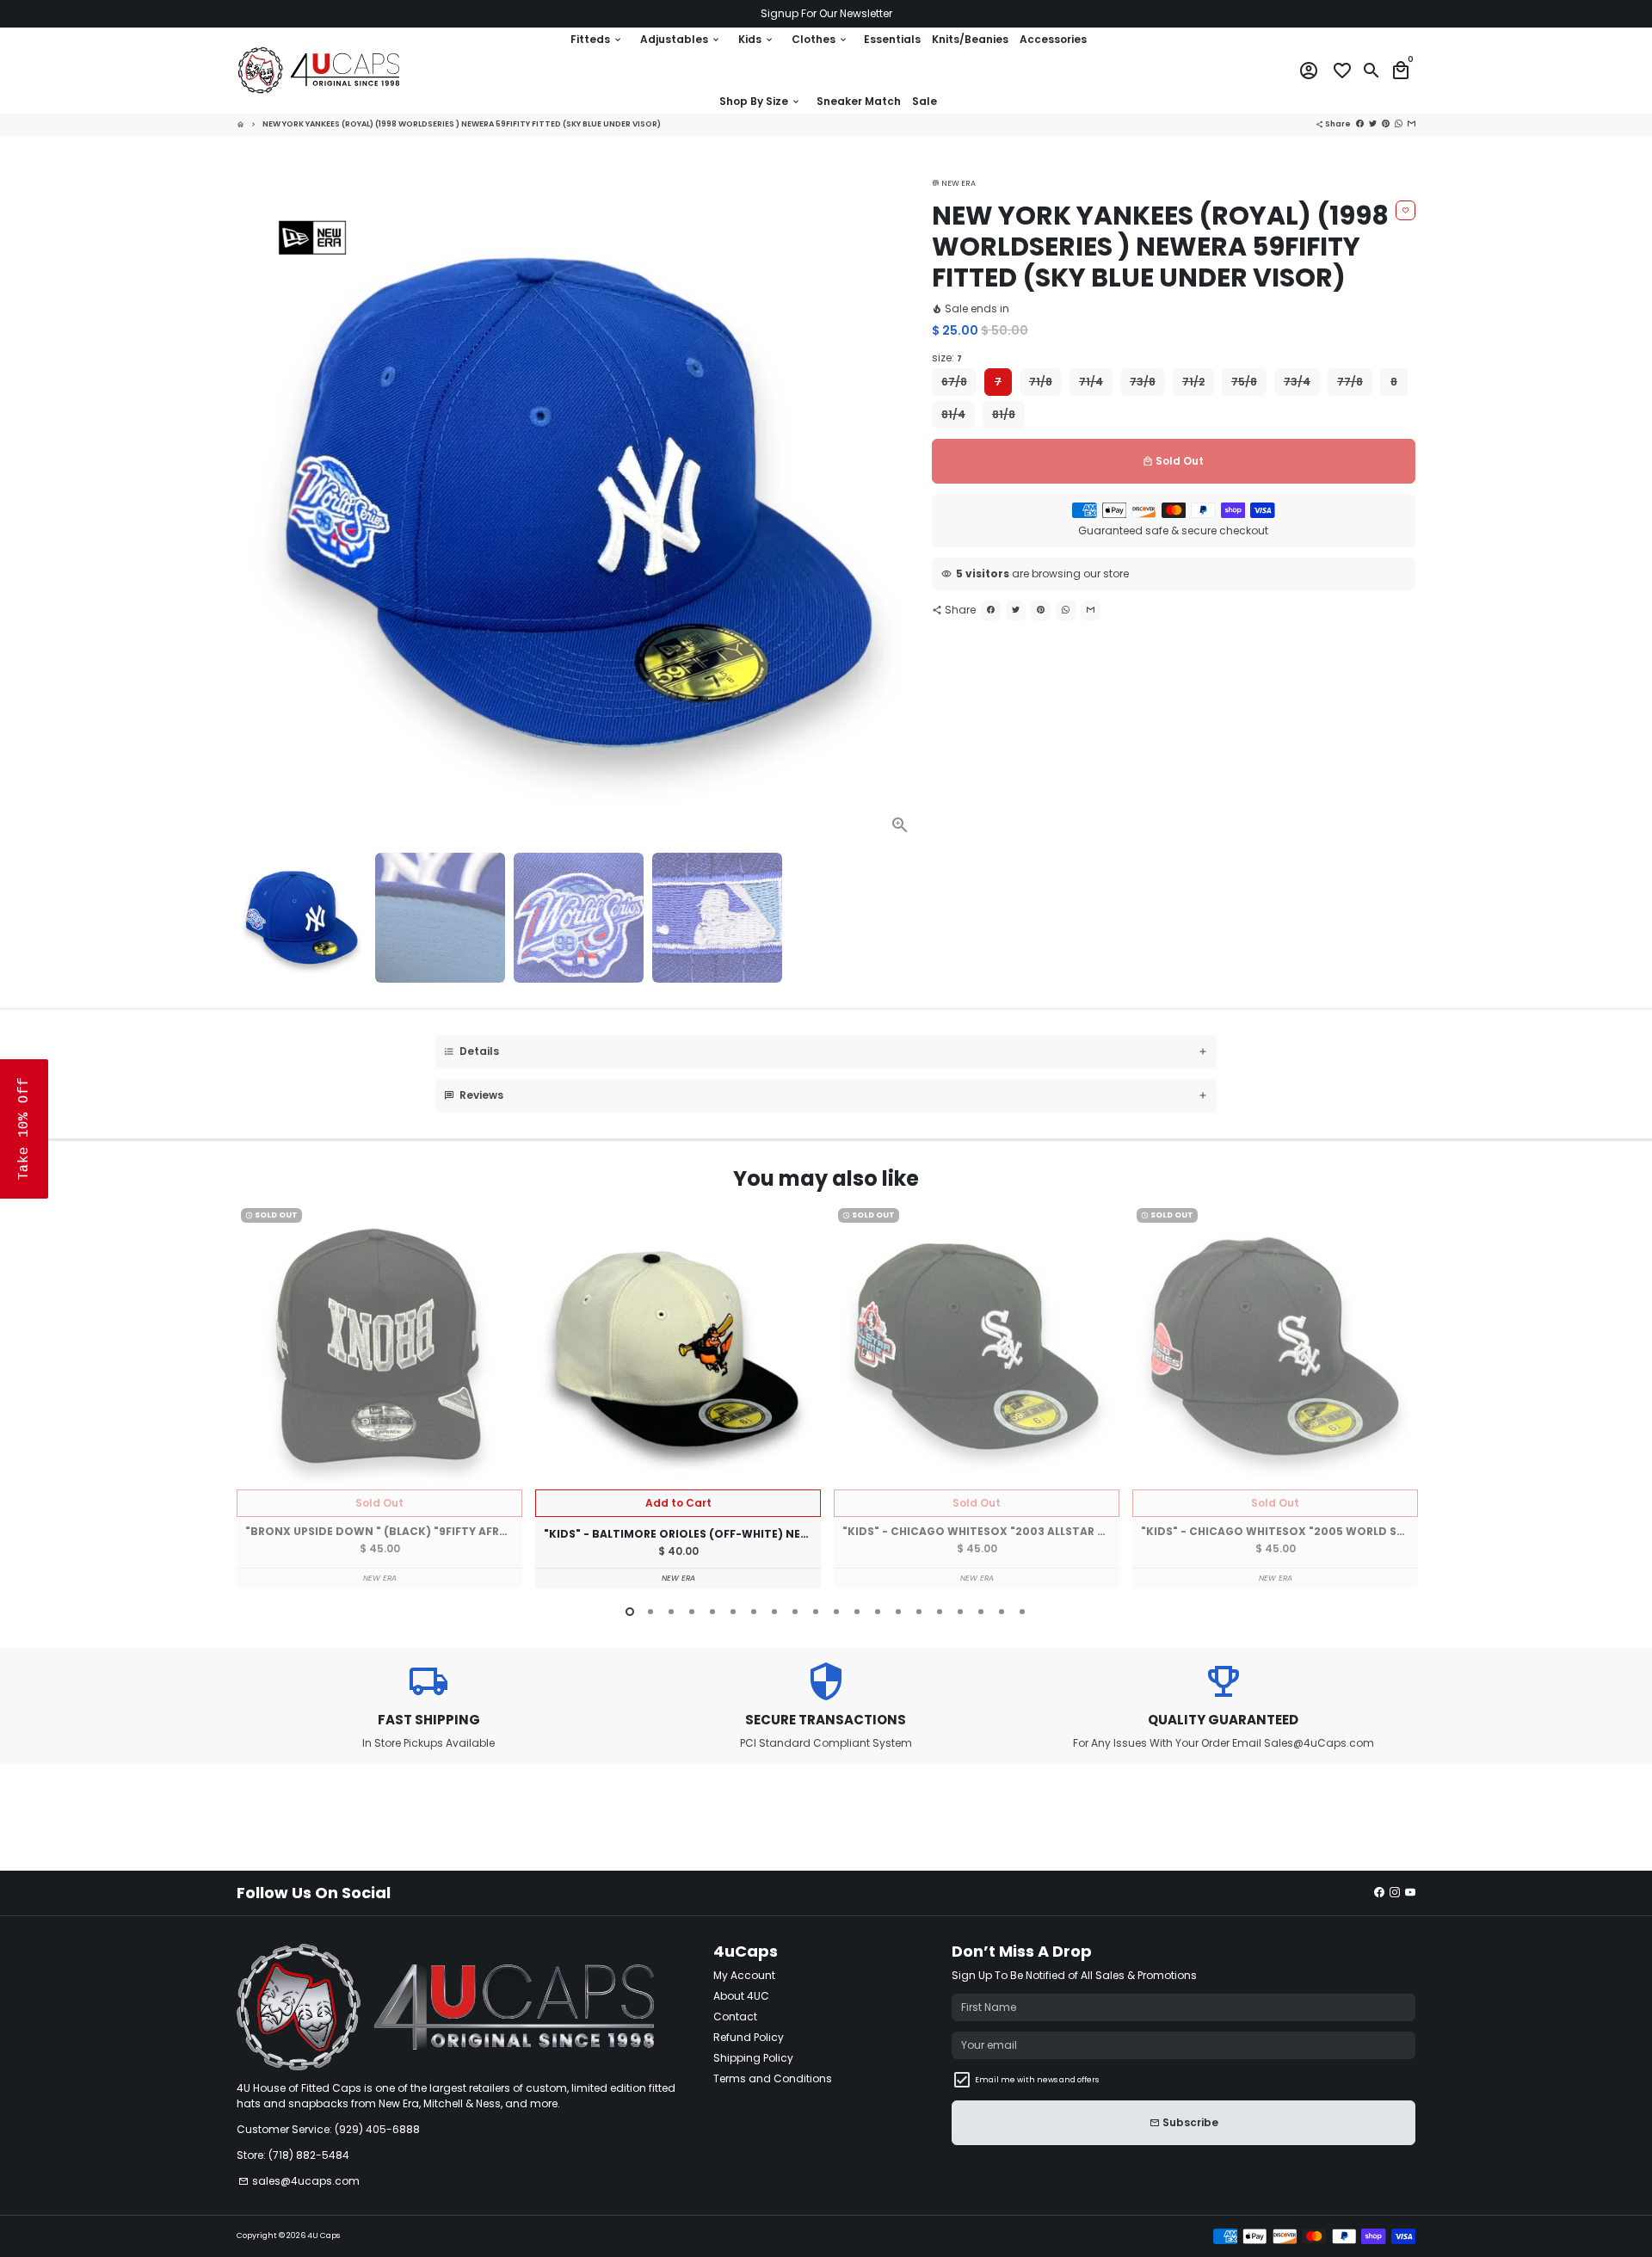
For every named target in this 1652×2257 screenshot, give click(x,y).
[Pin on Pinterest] (1041, 610)
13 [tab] (878, 1612)
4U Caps (324, 2235)
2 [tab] (650, 1612)
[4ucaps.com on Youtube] (1410, 1893)
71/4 (1091, 382)
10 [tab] (816, 1612)
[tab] (826, 1052)
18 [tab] (981, 1612)
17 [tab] (960, 1612)
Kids (756, 39)
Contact (735, 2016)
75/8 (1244, 382)
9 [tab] (795, 1612)
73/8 (1143, 382)
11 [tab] (836, 1612)
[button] (24, 1129)
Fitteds (597, 39)
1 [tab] (630, 1612)
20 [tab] (1022, 1612)
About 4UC (741, 1996)
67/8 (954, 382)
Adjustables (681, 39)
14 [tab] (898, 1612)
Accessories (1053, 39)
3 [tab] (671, 1612)
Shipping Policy (753, 2058)
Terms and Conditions (773, 2078)
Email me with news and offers (1037, 2080)
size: (947, 358)
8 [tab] (774, 1612)
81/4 (953, 414)
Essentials (892, 39)
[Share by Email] (1091, 610)
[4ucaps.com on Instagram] (1395, 1893)
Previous (253, 1399)
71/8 (1041, 382)
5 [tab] (712, 1612)
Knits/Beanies (970, 39)
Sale (925, 101)
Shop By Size (760, 101)
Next (901, 503)
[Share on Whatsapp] (1066, 610)
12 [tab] (857, 1612)
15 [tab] (919, 1612)
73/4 (1297, 382)
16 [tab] (940, 1612)
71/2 (1193, 382)
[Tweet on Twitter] (1016, 610)
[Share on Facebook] (991, 610)
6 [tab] (733, 1612)
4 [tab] (692, 1612)
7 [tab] (754, 1612)
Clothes (820, 39)
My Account (744, 1975)
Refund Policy (749, 2037)
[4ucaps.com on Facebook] (1379, 1893)
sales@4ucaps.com (299, 2181)
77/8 (1350, 382)
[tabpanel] (379, 1396)
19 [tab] (1002, 1612)
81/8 (1004, 414)
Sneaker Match (859, 101)
